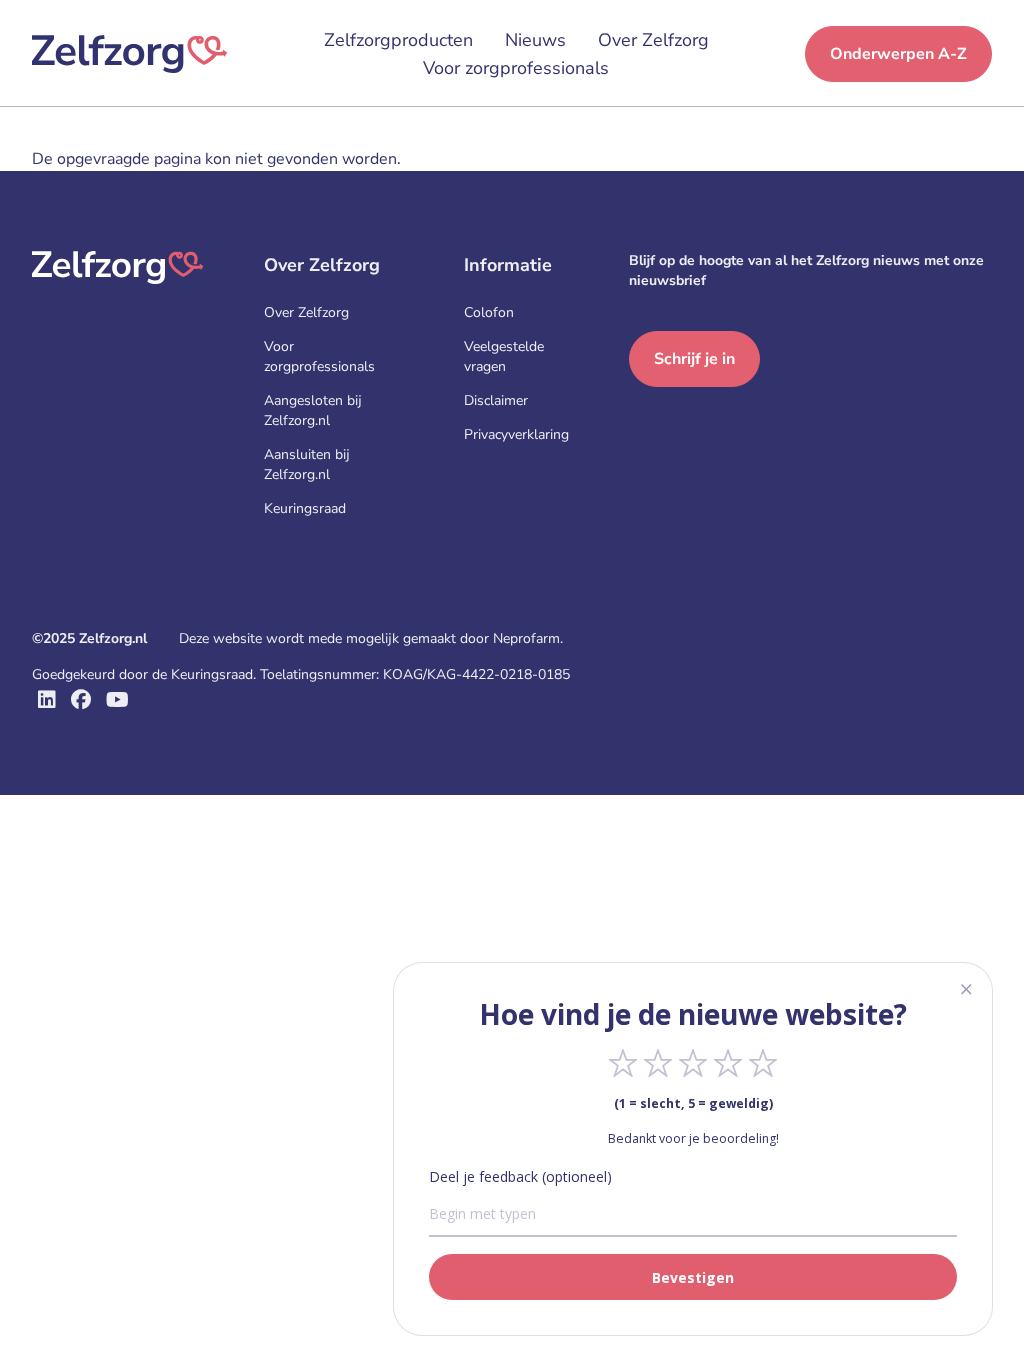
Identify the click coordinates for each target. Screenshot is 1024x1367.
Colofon (489, 312)
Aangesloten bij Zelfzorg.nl (313, 410)
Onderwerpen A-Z (898, 54)
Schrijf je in (694, 359)
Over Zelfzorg (653, 40)
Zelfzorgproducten (398, 40)
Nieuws (535, 40)
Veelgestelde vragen (504, 356)
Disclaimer (496, 400)
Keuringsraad (305, 508)
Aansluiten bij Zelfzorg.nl (307, 464)
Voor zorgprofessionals (516, 68)
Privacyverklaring (516, 434)
